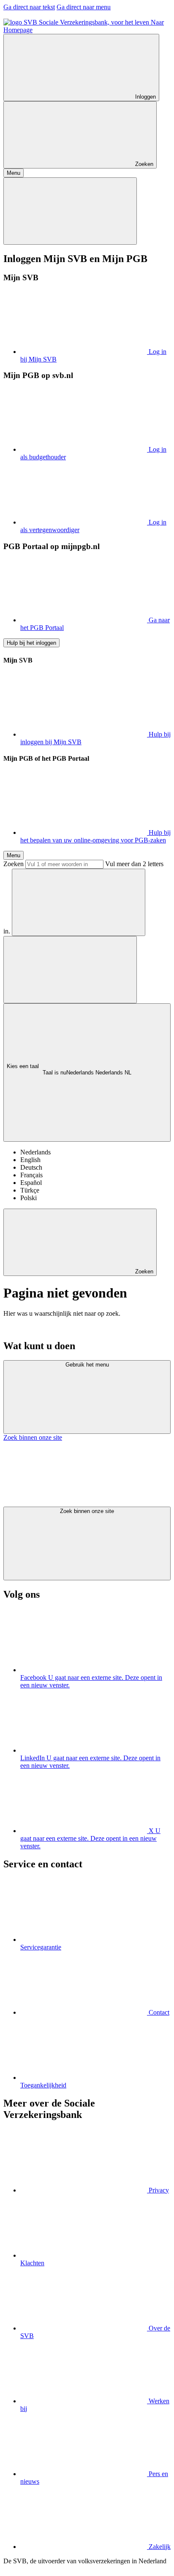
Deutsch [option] (31, 1167)
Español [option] (31, 1183)
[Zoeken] (79, 902)
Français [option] (31, 1175)
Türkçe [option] (30, 1190)
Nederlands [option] (35, 1152)
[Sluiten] (70, 211)
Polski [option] (29, 1198)
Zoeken (14, 864)
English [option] (30, 1160)
